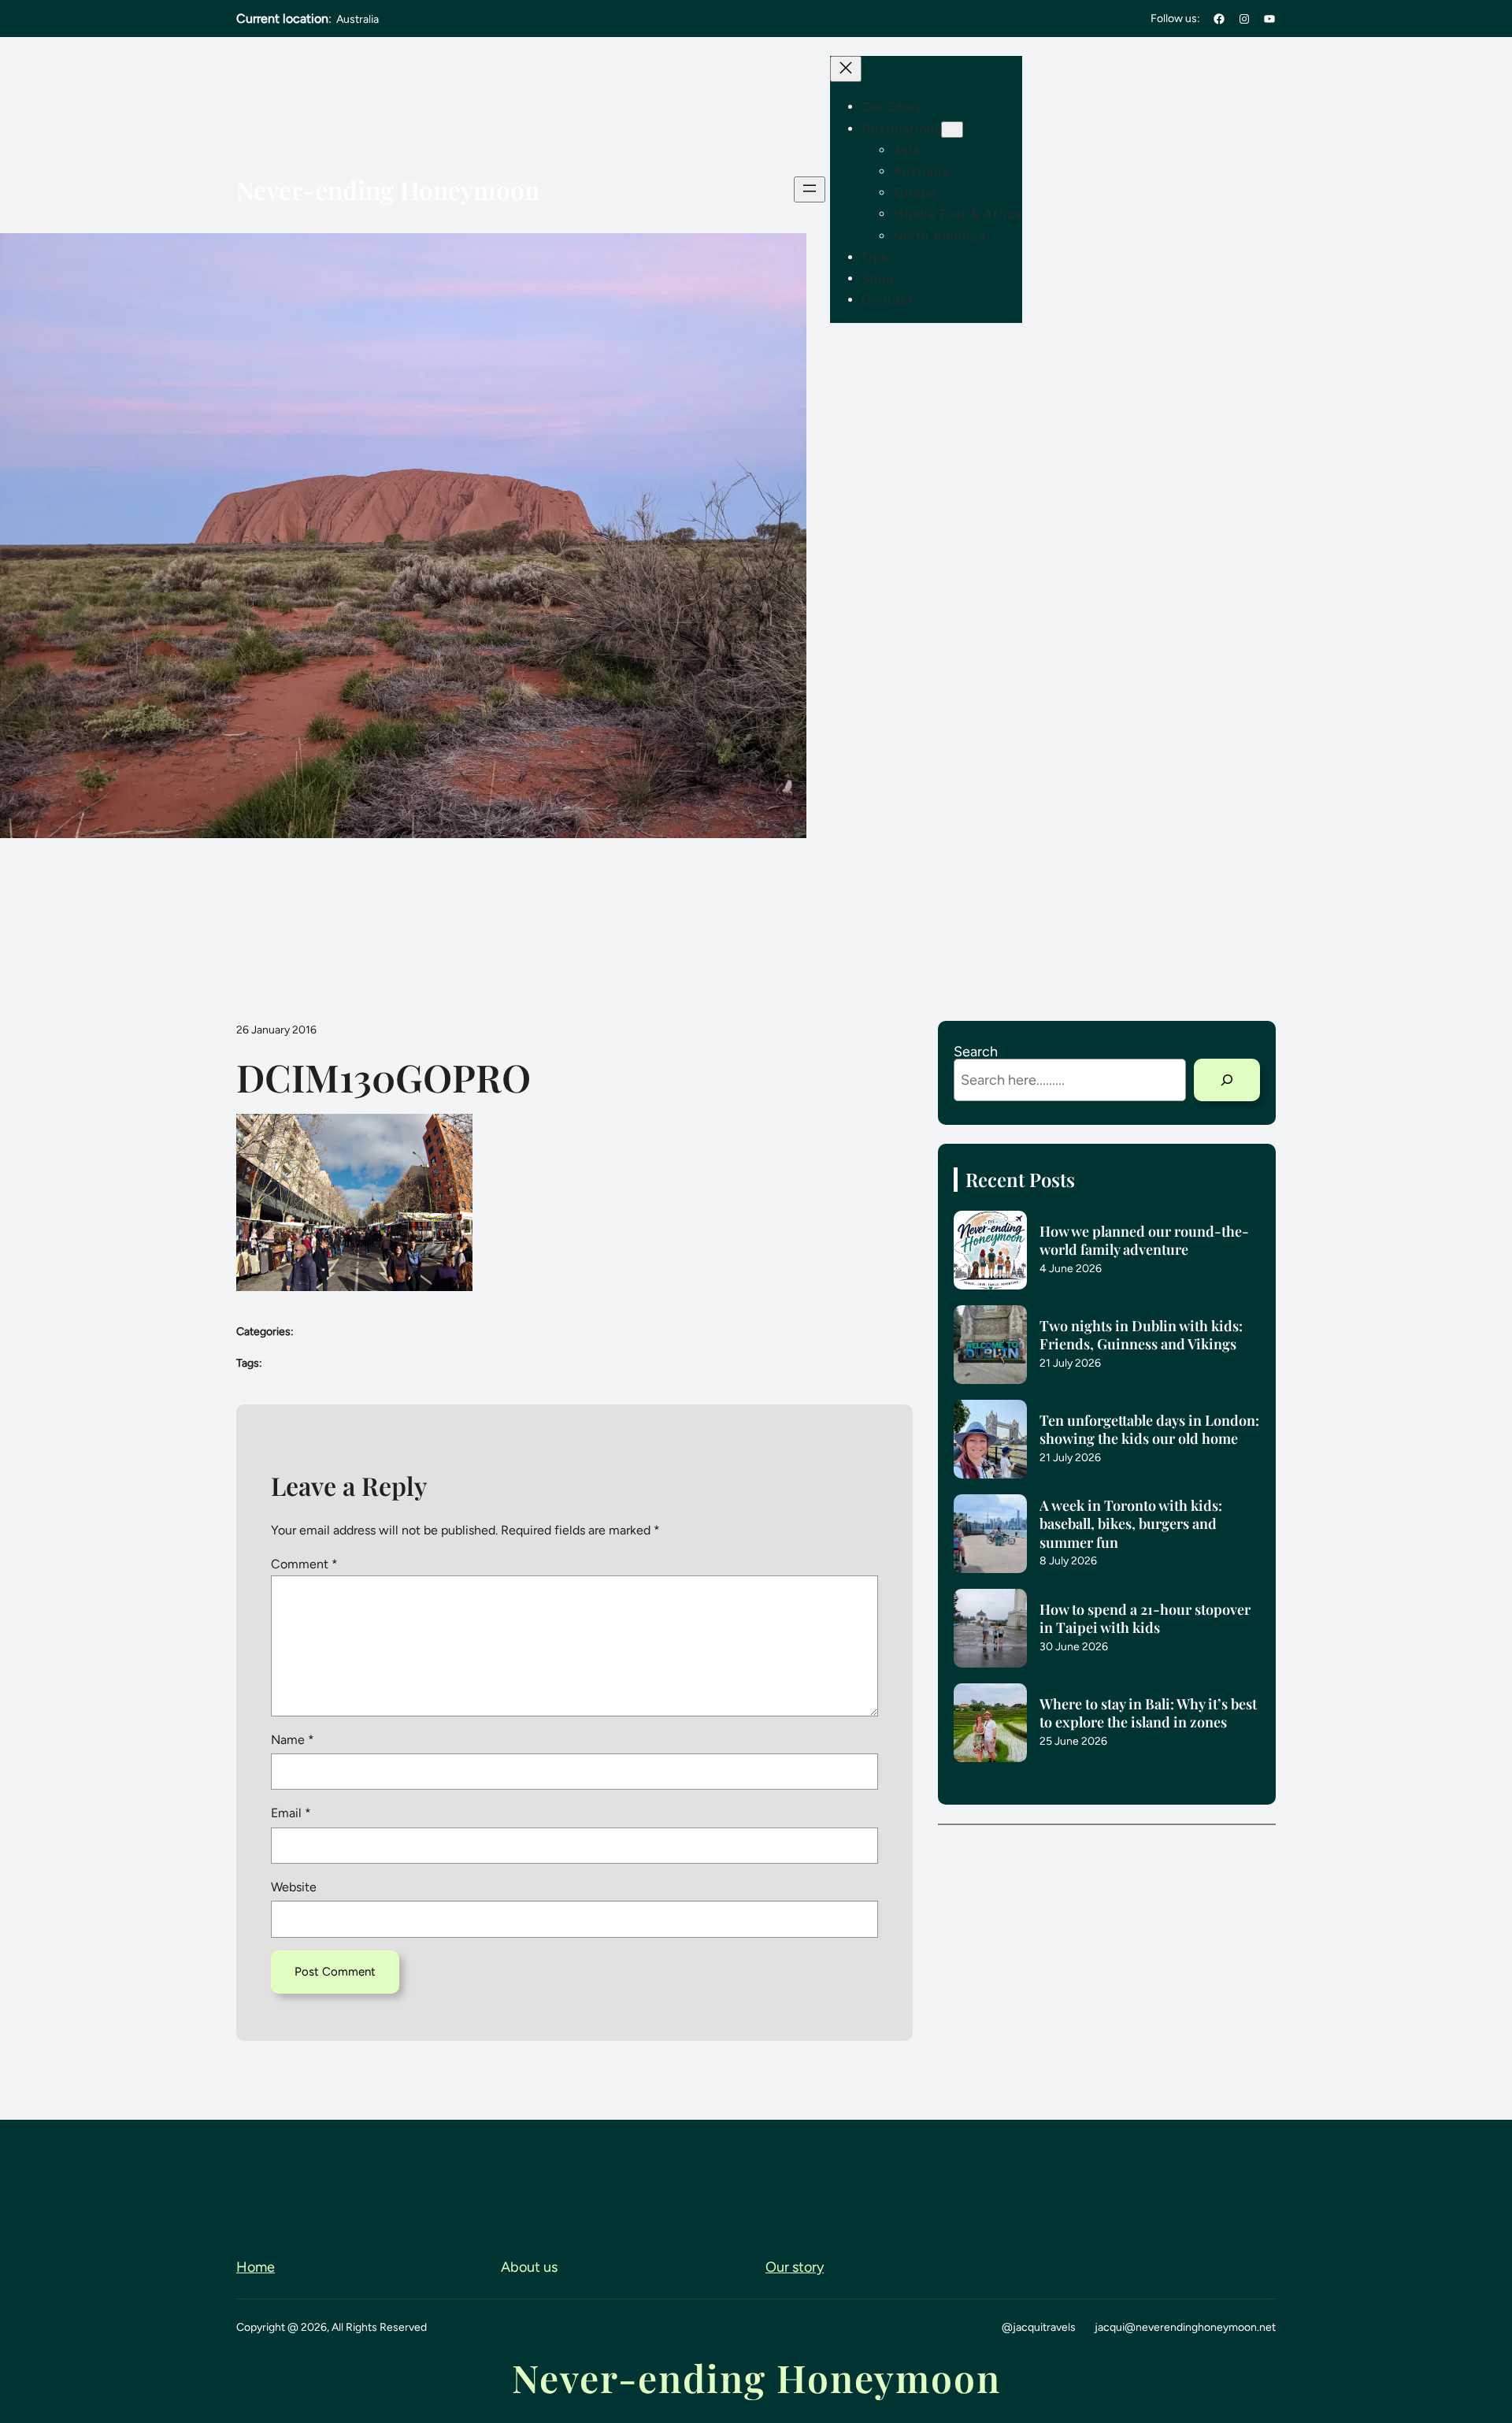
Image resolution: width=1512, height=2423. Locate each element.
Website (294, 1887)
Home (256, 2267)
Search (976, 1052)
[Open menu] (810, 189)
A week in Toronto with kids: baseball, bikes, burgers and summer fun (1131, 1524)
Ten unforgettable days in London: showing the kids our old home (1149, 1430)
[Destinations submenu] (952, 130)
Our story (795, 2267)
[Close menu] (846, 69)
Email (291, 1813)
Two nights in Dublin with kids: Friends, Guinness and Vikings (1141, 1335)
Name (293, 1740)
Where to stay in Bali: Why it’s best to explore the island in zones (1148, 1713)
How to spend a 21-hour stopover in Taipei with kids (1145, 1619)
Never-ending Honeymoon (388, 189)
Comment (304, 1564)
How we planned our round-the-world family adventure (1144, 1241)
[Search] (1227, 1080)
